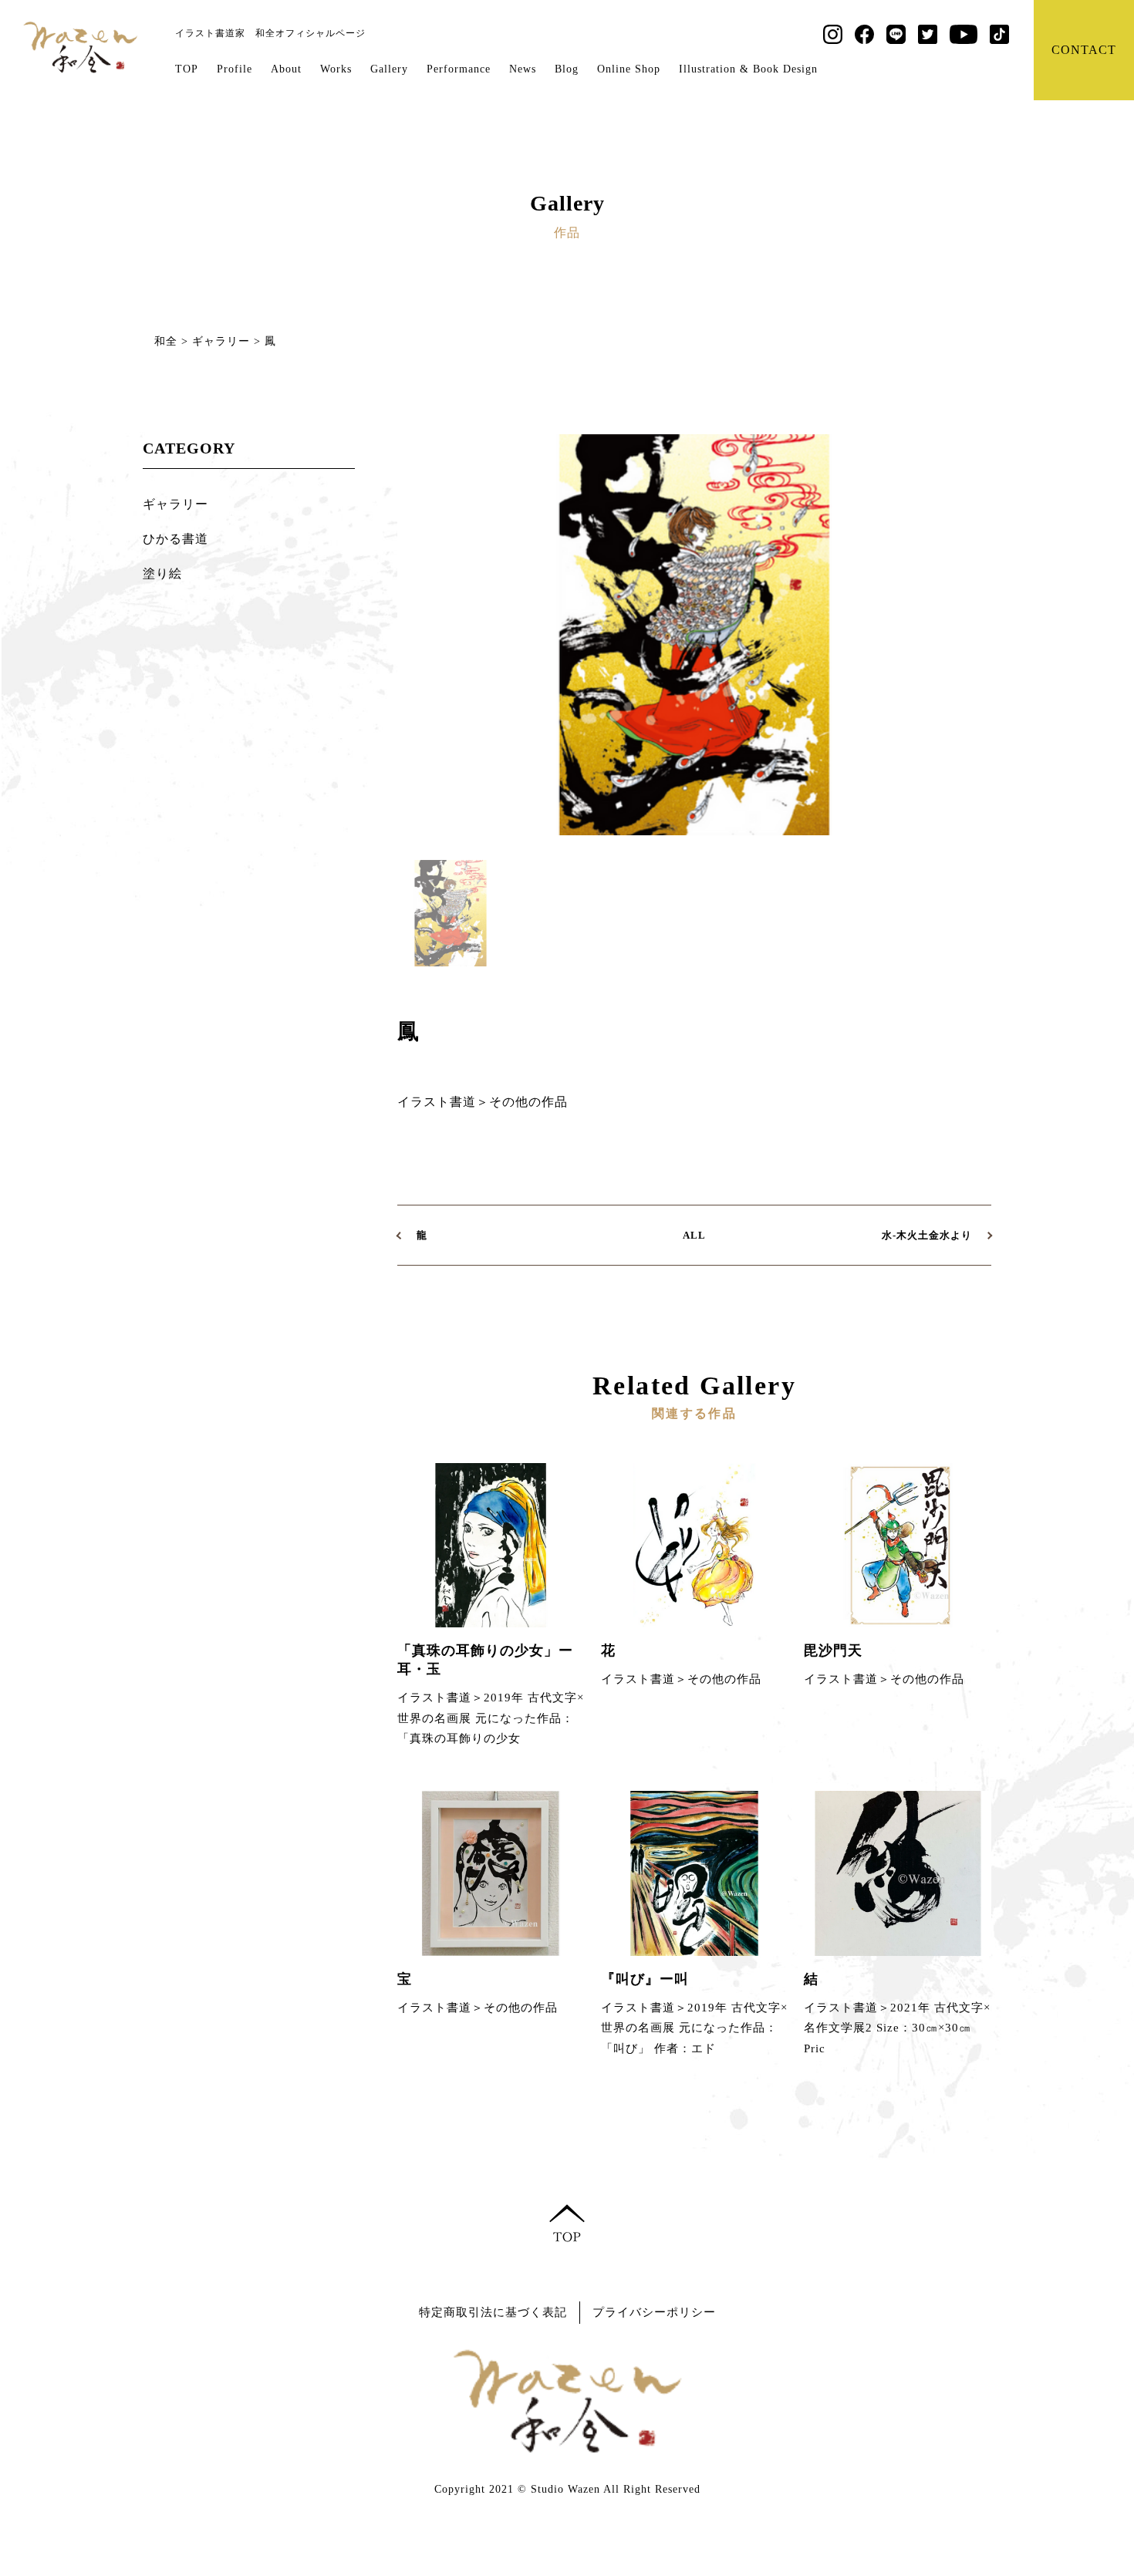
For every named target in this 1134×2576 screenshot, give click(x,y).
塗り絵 (162, 573)
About (286, 69)
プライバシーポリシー (654, 2312)
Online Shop (629, 69)
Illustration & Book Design (748, 69)
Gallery (389, 69)
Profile (235, 69)
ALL (694, 1235)
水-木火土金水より (927, 1235)
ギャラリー (175, 504)
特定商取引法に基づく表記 (493, 2312)
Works (336, 69)
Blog (567, 69)
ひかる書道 (175, 539)
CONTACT (1084, 50)
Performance (459, 69)
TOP (187, 69)
